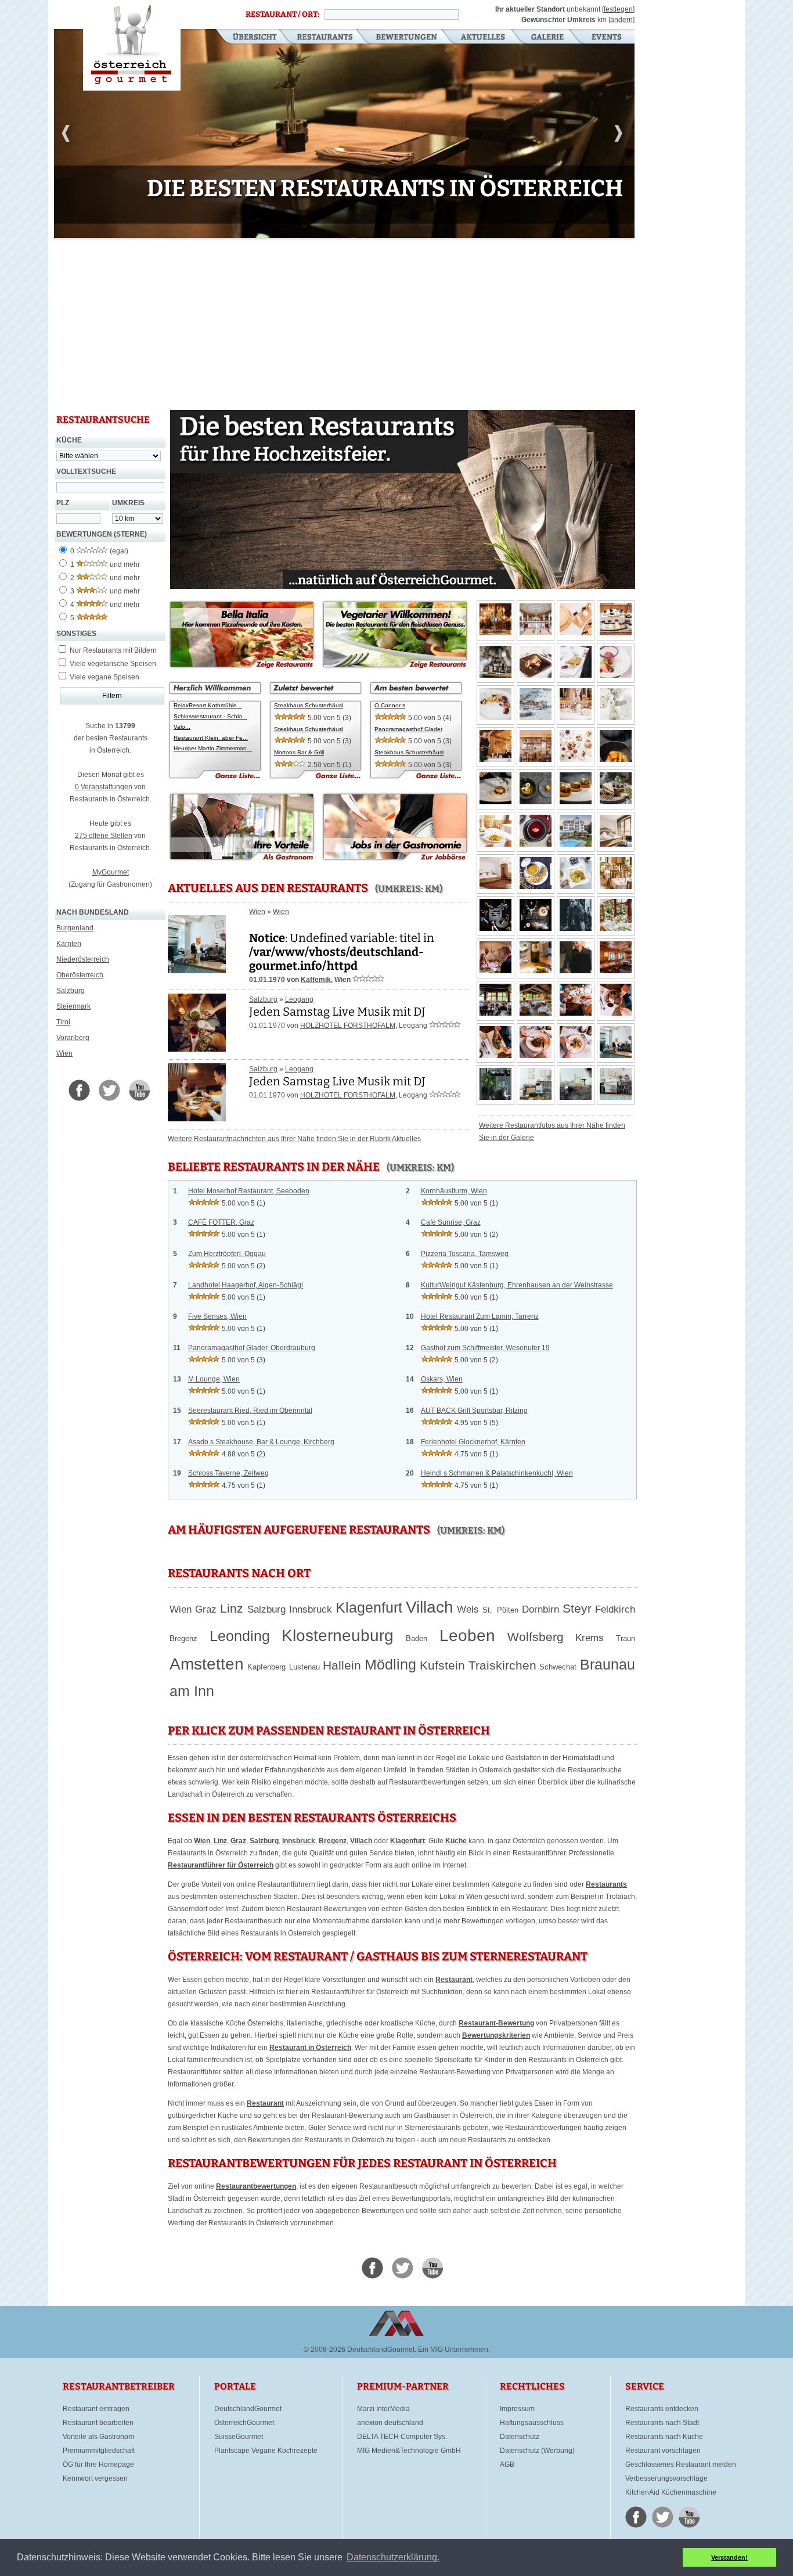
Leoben (467, 1636)
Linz (232, 1609)
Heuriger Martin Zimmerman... (213, 748)
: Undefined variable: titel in (342, 952)
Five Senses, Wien (217, 1316)
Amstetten (207, 1664)
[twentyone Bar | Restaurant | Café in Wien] (344, 236)
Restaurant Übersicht (248, 38)
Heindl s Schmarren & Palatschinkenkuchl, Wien (497, 1473)
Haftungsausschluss (532, 2423)
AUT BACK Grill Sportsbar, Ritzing (474, 1411)
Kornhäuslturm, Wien (454, 1191)
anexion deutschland (390, 2423)
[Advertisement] (344, 325)
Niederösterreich (83, 959)
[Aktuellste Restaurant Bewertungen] (316, 778)
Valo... (182, 727)
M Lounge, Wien (214, 1379)
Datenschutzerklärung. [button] (393, 2557)
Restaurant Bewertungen (407, 38)
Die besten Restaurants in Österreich (132, 45)
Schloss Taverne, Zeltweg (228, 1473)
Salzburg (71, 991)
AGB (507, 2465)
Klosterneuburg (338, 1636)
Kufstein (442, 1665)
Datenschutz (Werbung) (537, 2451)
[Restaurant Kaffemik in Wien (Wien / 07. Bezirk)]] (616, 1056)
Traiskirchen (502, 1665)
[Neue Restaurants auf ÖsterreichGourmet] (215, 778)
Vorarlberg (73, 1038)
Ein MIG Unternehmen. (454, 2350)
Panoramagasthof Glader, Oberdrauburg (252, 1348)
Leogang (299, 999)
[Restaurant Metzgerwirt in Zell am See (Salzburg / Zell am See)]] (616, 929)
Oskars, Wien (442, 1379)
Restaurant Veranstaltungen (606, 38)
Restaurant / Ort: (282, 15)
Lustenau (304, 1667)
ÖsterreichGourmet (244, 2423)
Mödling (390, 1664)
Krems (590, 1638)
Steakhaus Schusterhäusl (309, 705)
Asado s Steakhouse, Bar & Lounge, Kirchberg (261, 1442)
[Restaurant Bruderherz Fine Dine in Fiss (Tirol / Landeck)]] (616, 760)
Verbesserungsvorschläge (666, 2478)
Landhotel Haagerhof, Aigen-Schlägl (246, 1285)
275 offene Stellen (104, 836)
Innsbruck (311, 1609)
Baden (417, 1638)
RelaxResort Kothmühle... (208, 705)
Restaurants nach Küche (664, 2437)
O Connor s (390, 705)
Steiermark (73, 1006)
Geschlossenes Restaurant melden (681, 2465)
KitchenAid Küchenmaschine (671, 2492)
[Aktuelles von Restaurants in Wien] (197, 969)
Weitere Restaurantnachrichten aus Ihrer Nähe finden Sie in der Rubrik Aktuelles (294, 1139)
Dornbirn (540, 1609)
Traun (626, 1638)
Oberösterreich (80, 975)
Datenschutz (520, 2437)
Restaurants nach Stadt (662, 2423)
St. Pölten (500, 1610)
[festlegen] (618, 9)
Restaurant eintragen (96, 2409)
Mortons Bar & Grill (299, 752)
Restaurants (325, 38)
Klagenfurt (369, 1607)
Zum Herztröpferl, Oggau (227, 1254)
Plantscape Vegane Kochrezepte (266, 2451)
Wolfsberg (536, 1637)
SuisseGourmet (239, 2437)
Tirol (63, 1022)
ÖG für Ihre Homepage (98, 2465)
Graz (206, 1609)
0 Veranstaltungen (104, 787)
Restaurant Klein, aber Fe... (211, 738)
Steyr (577, 1609)
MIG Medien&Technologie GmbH (409, 2451)
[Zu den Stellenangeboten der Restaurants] (395, 859)
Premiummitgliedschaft (99, 2451)
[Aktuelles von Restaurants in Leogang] (197, 1048)
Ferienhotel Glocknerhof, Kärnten (473, 1442)
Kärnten (69, 944)
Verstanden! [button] (729, 2557)
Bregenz (183, 1638)
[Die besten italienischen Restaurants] (242, 667)
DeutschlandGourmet (248, 2409)
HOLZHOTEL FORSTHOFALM (348, 1026)
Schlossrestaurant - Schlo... (210, 716)
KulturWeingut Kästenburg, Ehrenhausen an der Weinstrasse (517, 1285)
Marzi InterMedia (383, 2409)
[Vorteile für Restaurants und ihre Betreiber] (242, 859)
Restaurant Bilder (548, 38)
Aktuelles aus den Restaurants (484, 38)
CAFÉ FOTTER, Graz (221, 1222)
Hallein (342, 1665)
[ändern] (621, 20)
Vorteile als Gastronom (98, 2437)
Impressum (517, 2409)
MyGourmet (111, 872)
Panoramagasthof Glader (408, 729)
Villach (430, 1607)
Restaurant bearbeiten (98, 2423)
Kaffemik (316, 980)
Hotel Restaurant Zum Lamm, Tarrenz (480, 1316)
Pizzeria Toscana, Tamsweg (465, 1254)
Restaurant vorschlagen (663, 2451)
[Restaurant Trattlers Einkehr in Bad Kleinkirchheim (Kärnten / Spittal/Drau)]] (616, 971)
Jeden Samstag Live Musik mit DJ (337, 1012)
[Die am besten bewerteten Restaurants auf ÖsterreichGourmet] (416, 778)
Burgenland (75, 928)
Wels (468, 1609)
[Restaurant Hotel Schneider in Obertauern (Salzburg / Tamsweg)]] (495, 633)
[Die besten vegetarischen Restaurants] (395, 667)
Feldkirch (615, 1609)
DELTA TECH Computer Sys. (402, 2437)
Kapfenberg (266, 1667)
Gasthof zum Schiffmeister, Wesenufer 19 (485, 1348)
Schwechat (558, 1667)
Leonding (240, 1636)
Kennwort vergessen (95, 2478)
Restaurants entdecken (662, 2409)
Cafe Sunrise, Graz (451, 1222)
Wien (64, 1053)
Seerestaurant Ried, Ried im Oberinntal (250, 1411)
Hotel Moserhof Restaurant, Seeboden (249, 1191)
